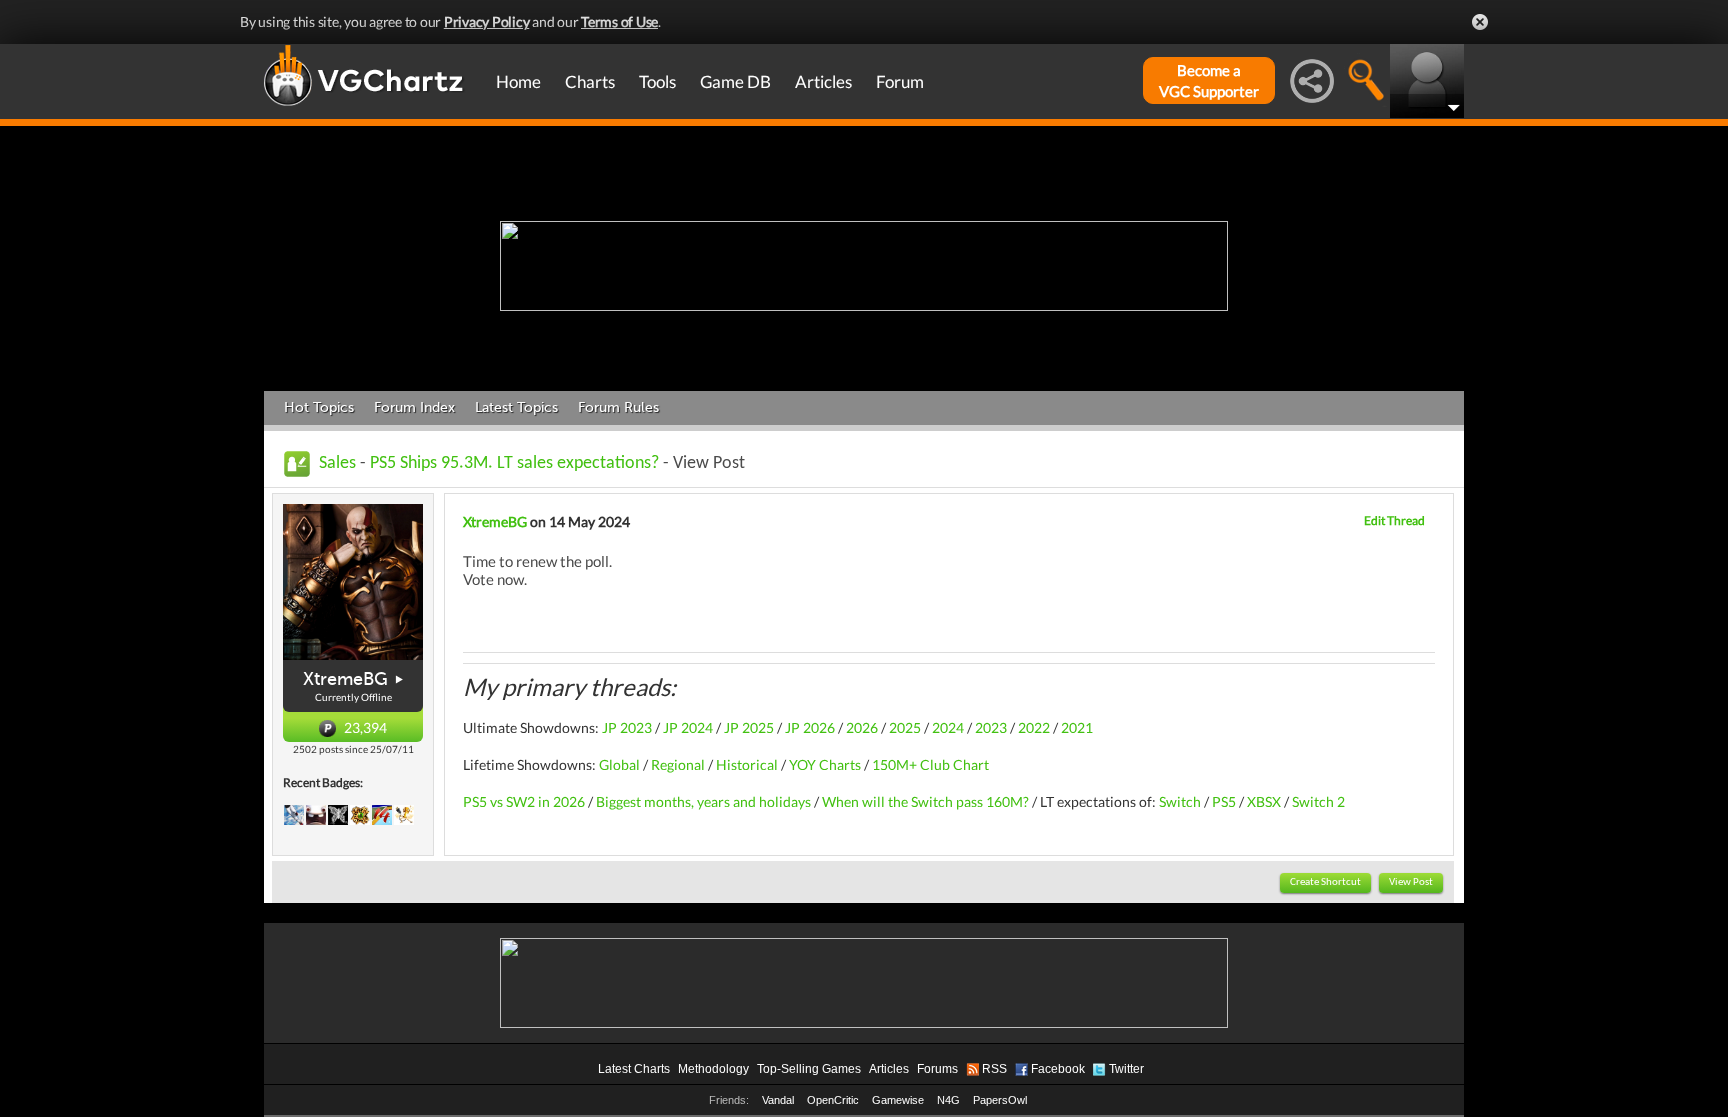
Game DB (735, 81)
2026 (862, 727)
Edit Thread (1394, 520)
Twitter (1126, 1069)
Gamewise (898, 1100)
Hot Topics (319, 407)
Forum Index (414, 407)
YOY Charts (825, 764)
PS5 (1224, 801)
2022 (1034, 727)
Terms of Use (619, 21)
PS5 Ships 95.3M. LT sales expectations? (514, 463)
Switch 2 (1318, 801)
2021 (1077, 727)
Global (619, 764)
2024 (948, 727)
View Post (1411, 882)
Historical (745, 764)
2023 (991, 727)
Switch (1180, 801)
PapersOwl (1000, 1100)
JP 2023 (627, 727)
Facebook (1058, 1069)
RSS (994, 1069)
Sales (337, 463)
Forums (937, 1069)
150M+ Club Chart (930, 764)
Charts (590, 81)
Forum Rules (618, 407)
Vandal (778, 1100)
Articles (823, 81)
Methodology (713, 1069)
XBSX (1264, 801)
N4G (948, 1100)
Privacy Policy (487, 21)
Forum (900, 81)
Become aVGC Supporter (1209, 80)
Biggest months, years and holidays (703, 801)
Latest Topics (516, 407)
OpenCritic (833, 1100)
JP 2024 (688, 727)
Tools (657, 81)
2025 (905, 727)
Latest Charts (634, 1069)
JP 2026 (810, 727)
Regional (678, 764)
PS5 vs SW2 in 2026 (524, 801)
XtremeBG (345, 679)
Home (518, 81)
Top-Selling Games (809, 1069)
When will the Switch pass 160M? (925, 801)
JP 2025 (749, 727)
